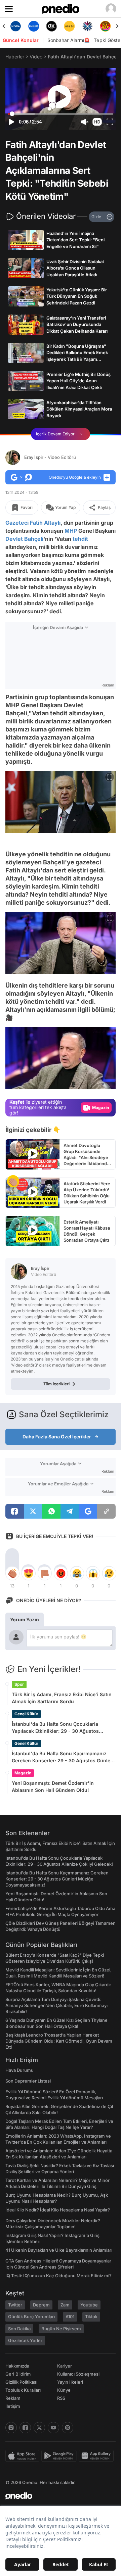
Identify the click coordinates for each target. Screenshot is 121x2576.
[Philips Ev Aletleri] (18, 26)
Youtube (89, 2305)
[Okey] (36, 26)
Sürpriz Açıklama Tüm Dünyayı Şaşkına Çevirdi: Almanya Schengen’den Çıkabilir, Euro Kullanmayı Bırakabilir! (56, 2005)
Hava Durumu (19, 2070)
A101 (70, 2317)
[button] (97, 122)
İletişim (13, 2406)
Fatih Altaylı (45, 523)
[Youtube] (53, 2428)
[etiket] (13, 1181)
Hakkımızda (17, 2366)
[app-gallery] (97, 2456)
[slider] (61, 114)
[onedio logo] (56, 2496)
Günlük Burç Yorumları (31, 2317)
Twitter (15, 2305)
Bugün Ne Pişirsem (61, 2329)
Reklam (13, 2398)
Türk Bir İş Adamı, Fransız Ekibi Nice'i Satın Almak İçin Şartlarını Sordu (62, 1698)
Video (36, 57)
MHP (71, 531)
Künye (64, 2390)
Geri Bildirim (18, 2374)
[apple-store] (23, 2456)
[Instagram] (11, 2428)
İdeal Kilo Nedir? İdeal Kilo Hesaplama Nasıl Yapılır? (58, 2210)
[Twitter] (39, 2428)
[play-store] (60, 2456)
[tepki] (12, 1573)
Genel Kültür (26, 1714)
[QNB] (72, 26)
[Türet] (90, 26)
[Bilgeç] (108, 26)
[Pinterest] (68, 2428)
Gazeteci (17, 523)
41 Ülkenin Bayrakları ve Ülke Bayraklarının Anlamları (59, 2250)
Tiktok (91, 2317)
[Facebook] (25, 2428)
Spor (19, 1684)
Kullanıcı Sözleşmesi (78, 2374)
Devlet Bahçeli (24, 539)
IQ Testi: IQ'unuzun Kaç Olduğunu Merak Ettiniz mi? (58, 2276)
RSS (61, 2398)
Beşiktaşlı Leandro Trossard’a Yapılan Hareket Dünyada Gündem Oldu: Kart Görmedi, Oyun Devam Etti (59, 2041)
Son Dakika (19, 2329)
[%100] (54, 26)
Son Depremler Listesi (28, 2081)
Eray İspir (50, 457)
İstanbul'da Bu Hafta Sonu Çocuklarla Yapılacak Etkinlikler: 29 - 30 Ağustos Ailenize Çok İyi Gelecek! (55, 1728)
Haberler (15, 57)
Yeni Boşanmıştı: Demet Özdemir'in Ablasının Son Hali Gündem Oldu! (53, 1786)
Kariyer (65, 2366)
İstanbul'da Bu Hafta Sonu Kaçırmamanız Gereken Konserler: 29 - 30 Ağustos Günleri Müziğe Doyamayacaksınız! (63, 1757)
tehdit (80, 539)
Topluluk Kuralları (23, 2390)
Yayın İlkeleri (70, 2382)
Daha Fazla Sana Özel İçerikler (57, 1437)
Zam (65, 2305)
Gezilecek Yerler (25, 2340)
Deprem (41, 2305)
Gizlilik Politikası (21, 2382)
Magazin (23, 1773)
